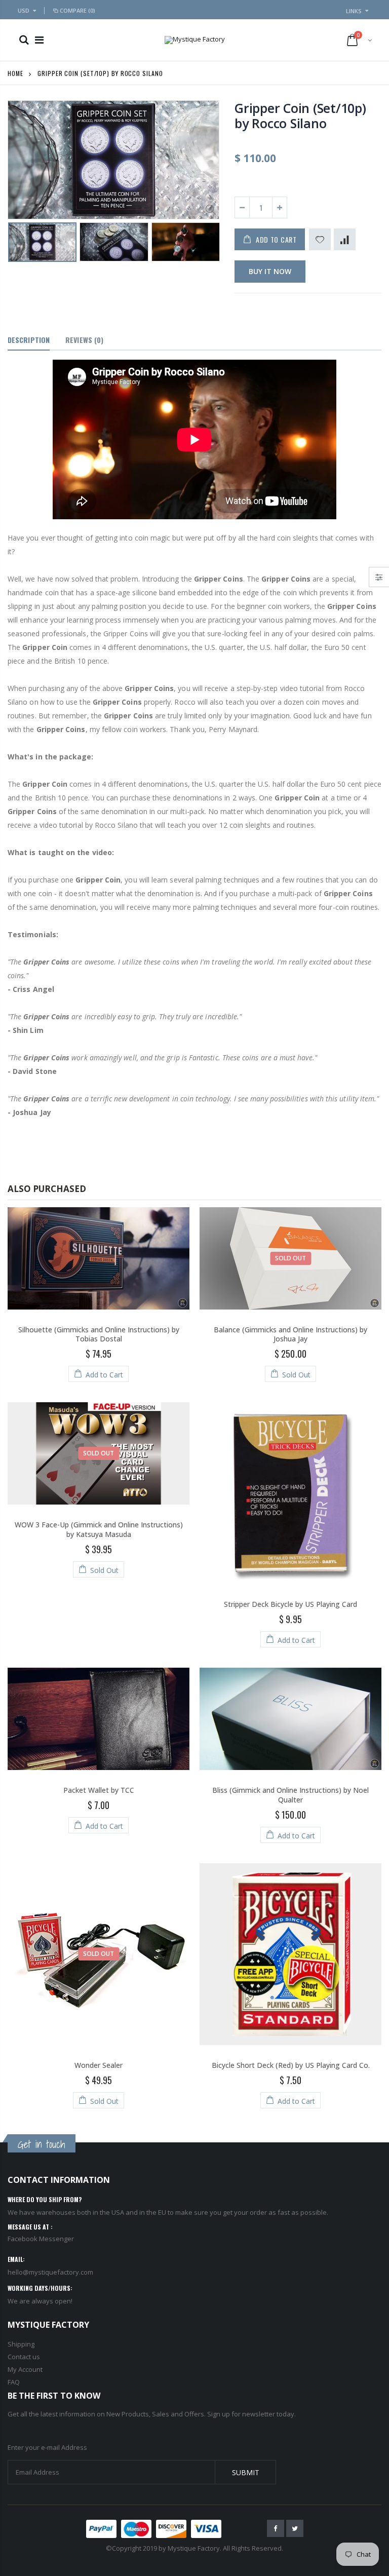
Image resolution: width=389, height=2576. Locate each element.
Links (354, 11)
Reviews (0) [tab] (84, 340)
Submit (246, 2472)
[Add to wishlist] (320, 239)
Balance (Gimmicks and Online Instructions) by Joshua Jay (290, 1334)
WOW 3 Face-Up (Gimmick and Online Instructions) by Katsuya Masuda (99, 1529)
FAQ (14, 2382)
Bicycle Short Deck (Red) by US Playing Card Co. (291, 2065)
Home (15, 73)
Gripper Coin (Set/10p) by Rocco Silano (300, 116)
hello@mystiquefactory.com (50, 2272)
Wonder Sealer (99, 2065)
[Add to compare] (345, 239)
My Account (25, 2369)
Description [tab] (29, 340)
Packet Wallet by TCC (99, 1790)
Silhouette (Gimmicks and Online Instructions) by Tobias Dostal (99, 1334)
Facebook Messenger (41, 2239)
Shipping (21, 2344)
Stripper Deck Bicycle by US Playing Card (290, 1604)
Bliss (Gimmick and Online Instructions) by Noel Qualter (290, 1795)
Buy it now (270, 271)
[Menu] (39, 40)
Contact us (24, 2357)
